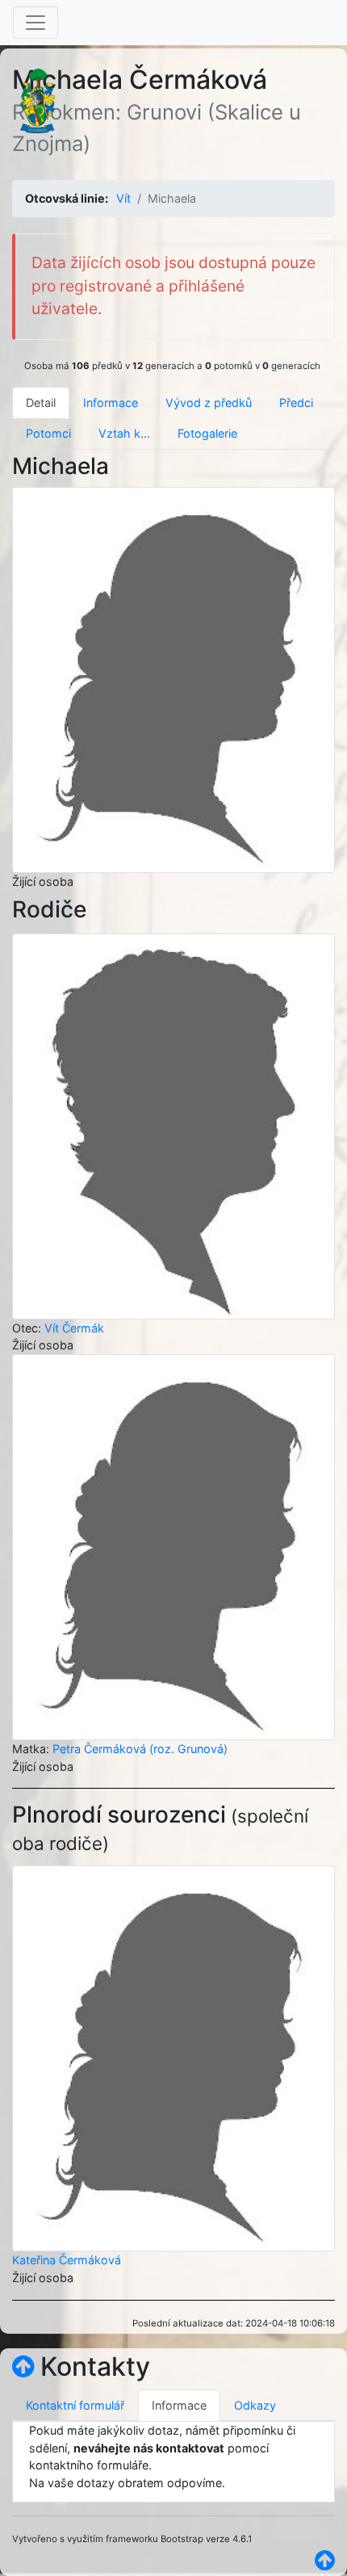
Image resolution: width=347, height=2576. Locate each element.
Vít (123, 198)
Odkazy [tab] (255, 2405)
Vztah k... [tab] (124, 433)
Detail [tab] (41, 403)
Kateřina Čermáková (67, 2260)
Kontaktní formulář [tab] (75, 2405)
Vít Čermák (74, 1328)
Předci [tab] (296, 403)
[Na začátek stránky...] (23, 2366)
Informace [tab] (111, 403)
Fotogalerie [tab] (207, 433)
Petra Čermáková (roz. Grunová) (140, 1749)
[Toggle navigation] (36, 23)
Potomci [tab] (48, 433)
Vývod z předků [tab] (209, 403)
